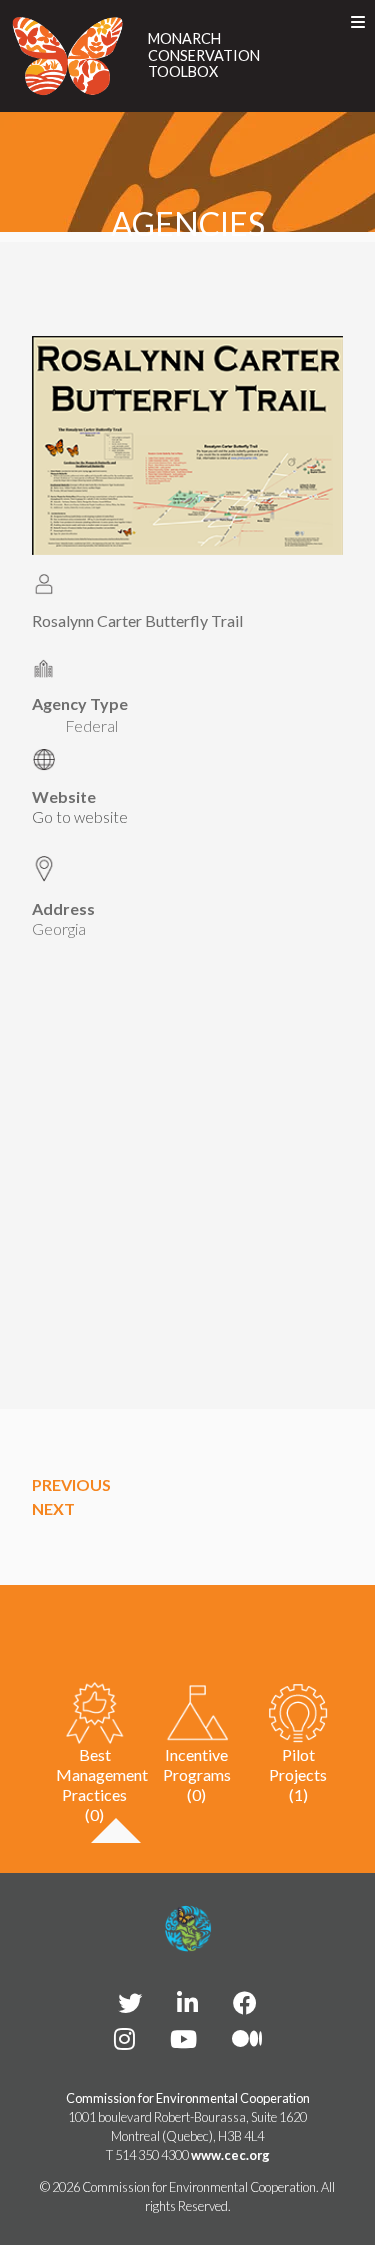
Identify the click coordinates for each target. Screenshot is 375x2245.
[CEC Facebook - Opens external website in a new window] (245, 2002)
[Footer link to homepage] (188, 1929)
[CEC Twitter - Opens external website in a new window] (130, 2002)
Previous (71, 1484)
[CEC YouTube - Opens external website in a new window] (183, 2038)
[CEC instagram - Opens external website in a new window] (124, 2038)
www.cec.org (230, 2155)
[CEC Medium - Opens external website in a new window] (247, 2038)
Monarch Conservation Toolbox (204, 55)
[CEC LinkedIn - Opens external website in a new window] (187, 2002)
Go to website (80, 817)
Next (53, 1508)
